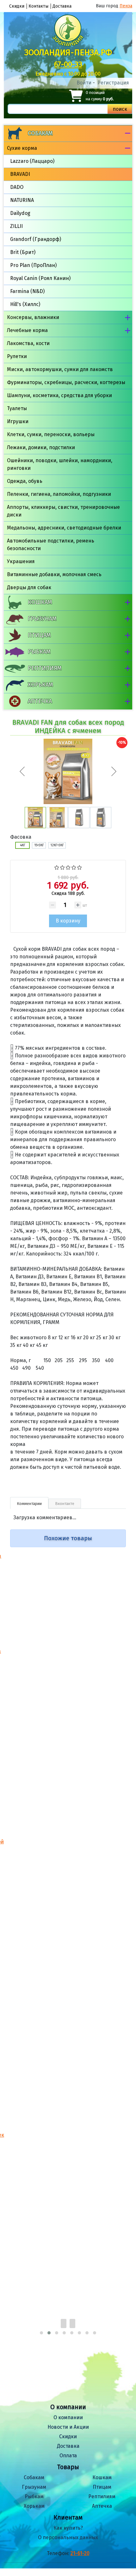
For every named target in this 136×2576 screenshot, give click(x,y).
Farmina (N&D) (27, 291)
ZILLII (16, 226)
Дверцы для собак (29, 587)
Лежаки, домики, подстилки (41, 447)
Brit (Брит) (23, 252)
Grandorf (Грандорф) (36, 239)
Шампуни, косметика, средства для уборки (59, 395)
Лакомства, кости (28, 343)
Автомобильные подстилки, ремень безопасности (51, 545)
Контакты (38, 6)
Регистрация (113, 83)
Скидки (17, 6)
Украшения (21, 561)
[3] (68, 867)
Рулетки (17, 356)
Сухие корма (22, 148)
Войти (84, 83)
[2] (62, 867)
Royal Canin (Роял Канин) (40, 278)
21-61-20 (80, 2553)
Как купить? (68, 2528)
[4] (74, 867)
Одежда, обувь (25, 481)
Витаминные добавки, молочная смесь (54, 574)
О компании (68, 2417)
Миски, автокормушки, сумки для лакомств (60, 369)
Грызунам (42, 619)
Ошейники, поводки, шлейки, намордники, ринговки (60, 464)
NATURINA (22, 200)
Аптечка (40, 701)
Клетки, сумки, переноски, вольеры (51, 434)
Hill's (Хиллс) (25, 304)
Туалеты (17, 408)
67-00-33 (68, 64)
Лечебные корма (27, 330)
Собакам (40, 133)
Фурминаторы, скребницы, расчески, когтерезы (66, 382)
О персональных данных (68, 2537)
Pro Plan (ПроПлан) (33, 265)
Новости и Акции (68, 2427)
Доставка (62, 6)
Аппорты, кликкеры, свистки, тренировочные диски (63, 511)
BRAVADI (20, 174)
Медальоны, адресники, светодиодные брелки (64, 528)
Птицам (39, 635)
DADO (17, 187)
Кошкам (40, 602)
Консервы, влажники (33, 317)
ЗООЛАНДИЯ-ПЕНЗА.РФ (68, 53)
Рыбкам (39, 652)
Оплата (68, 2456)
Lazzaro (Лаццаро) (32, 161)
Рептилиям (45, 668)
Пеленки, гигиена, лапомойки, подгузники (59, 494)
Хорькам (40, 685)
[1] (57, 867)
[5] (80, 867)
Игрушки (18, 421)
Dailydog (20, 213)
